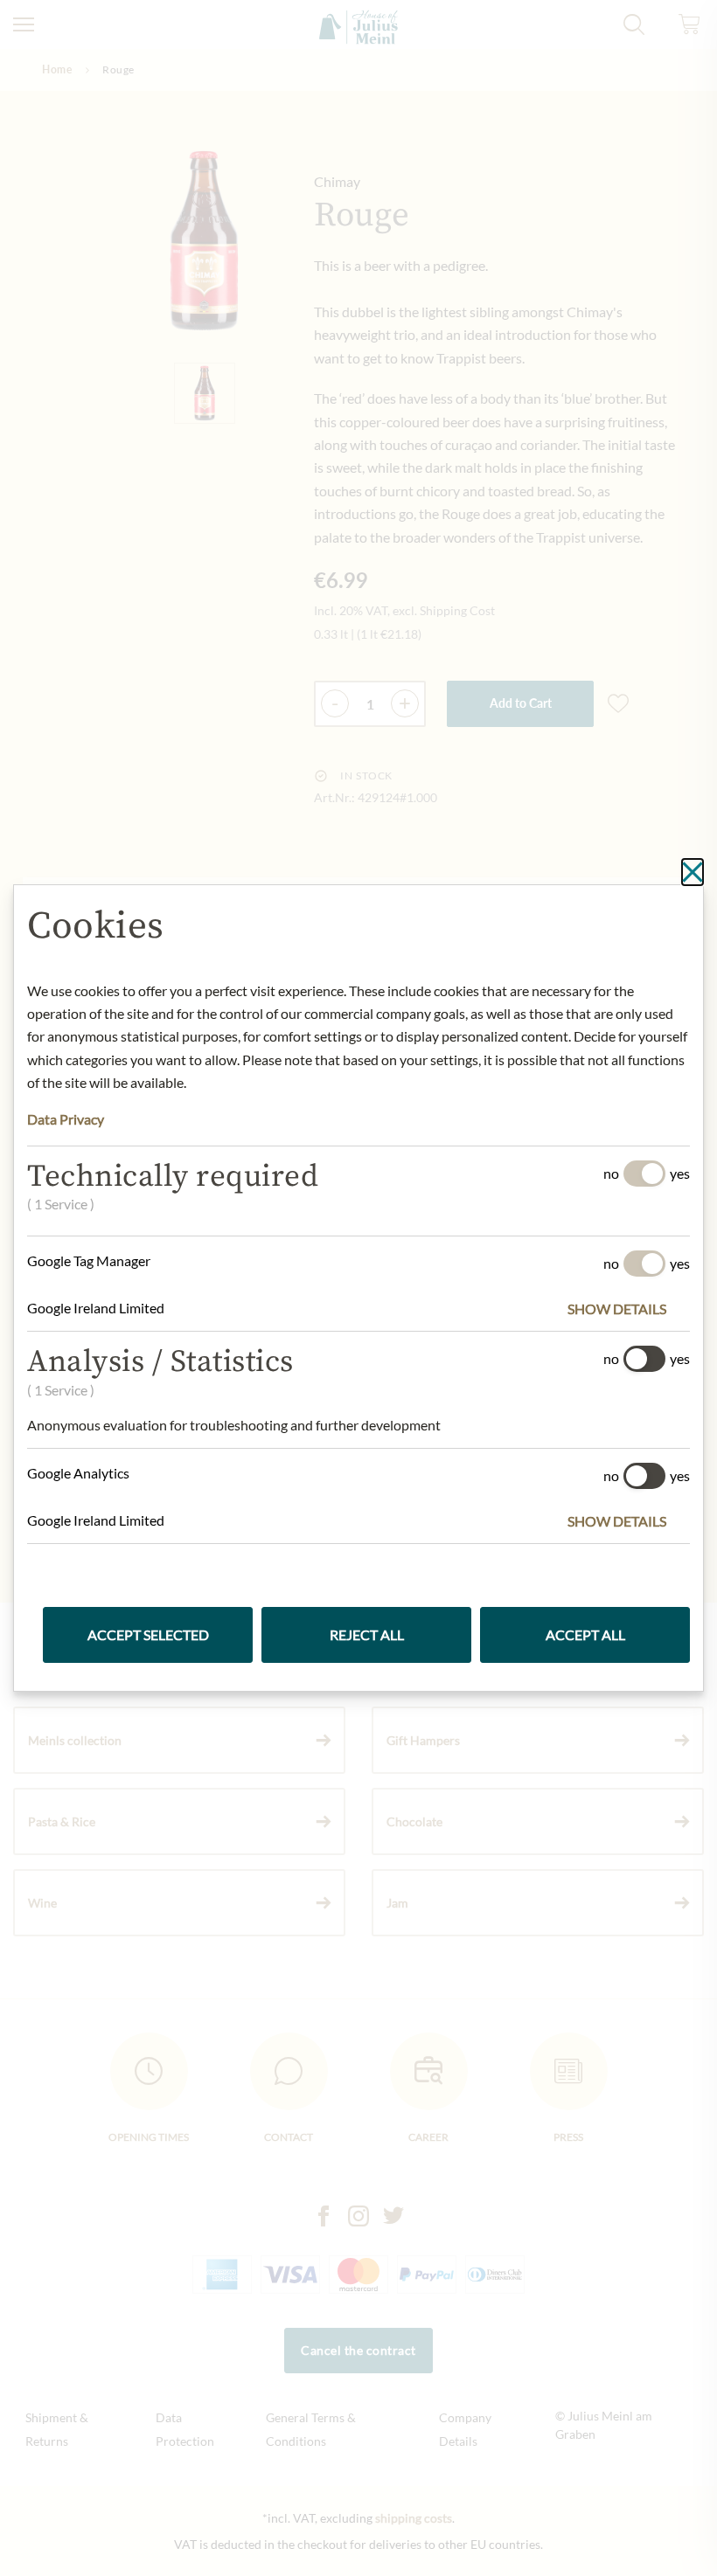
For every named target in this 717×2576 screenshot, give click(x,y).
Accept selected (148, 1634)
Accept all (585, 1634)
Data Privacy (66, 1119)
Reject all (367, 1634)
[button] (629, 1309)
